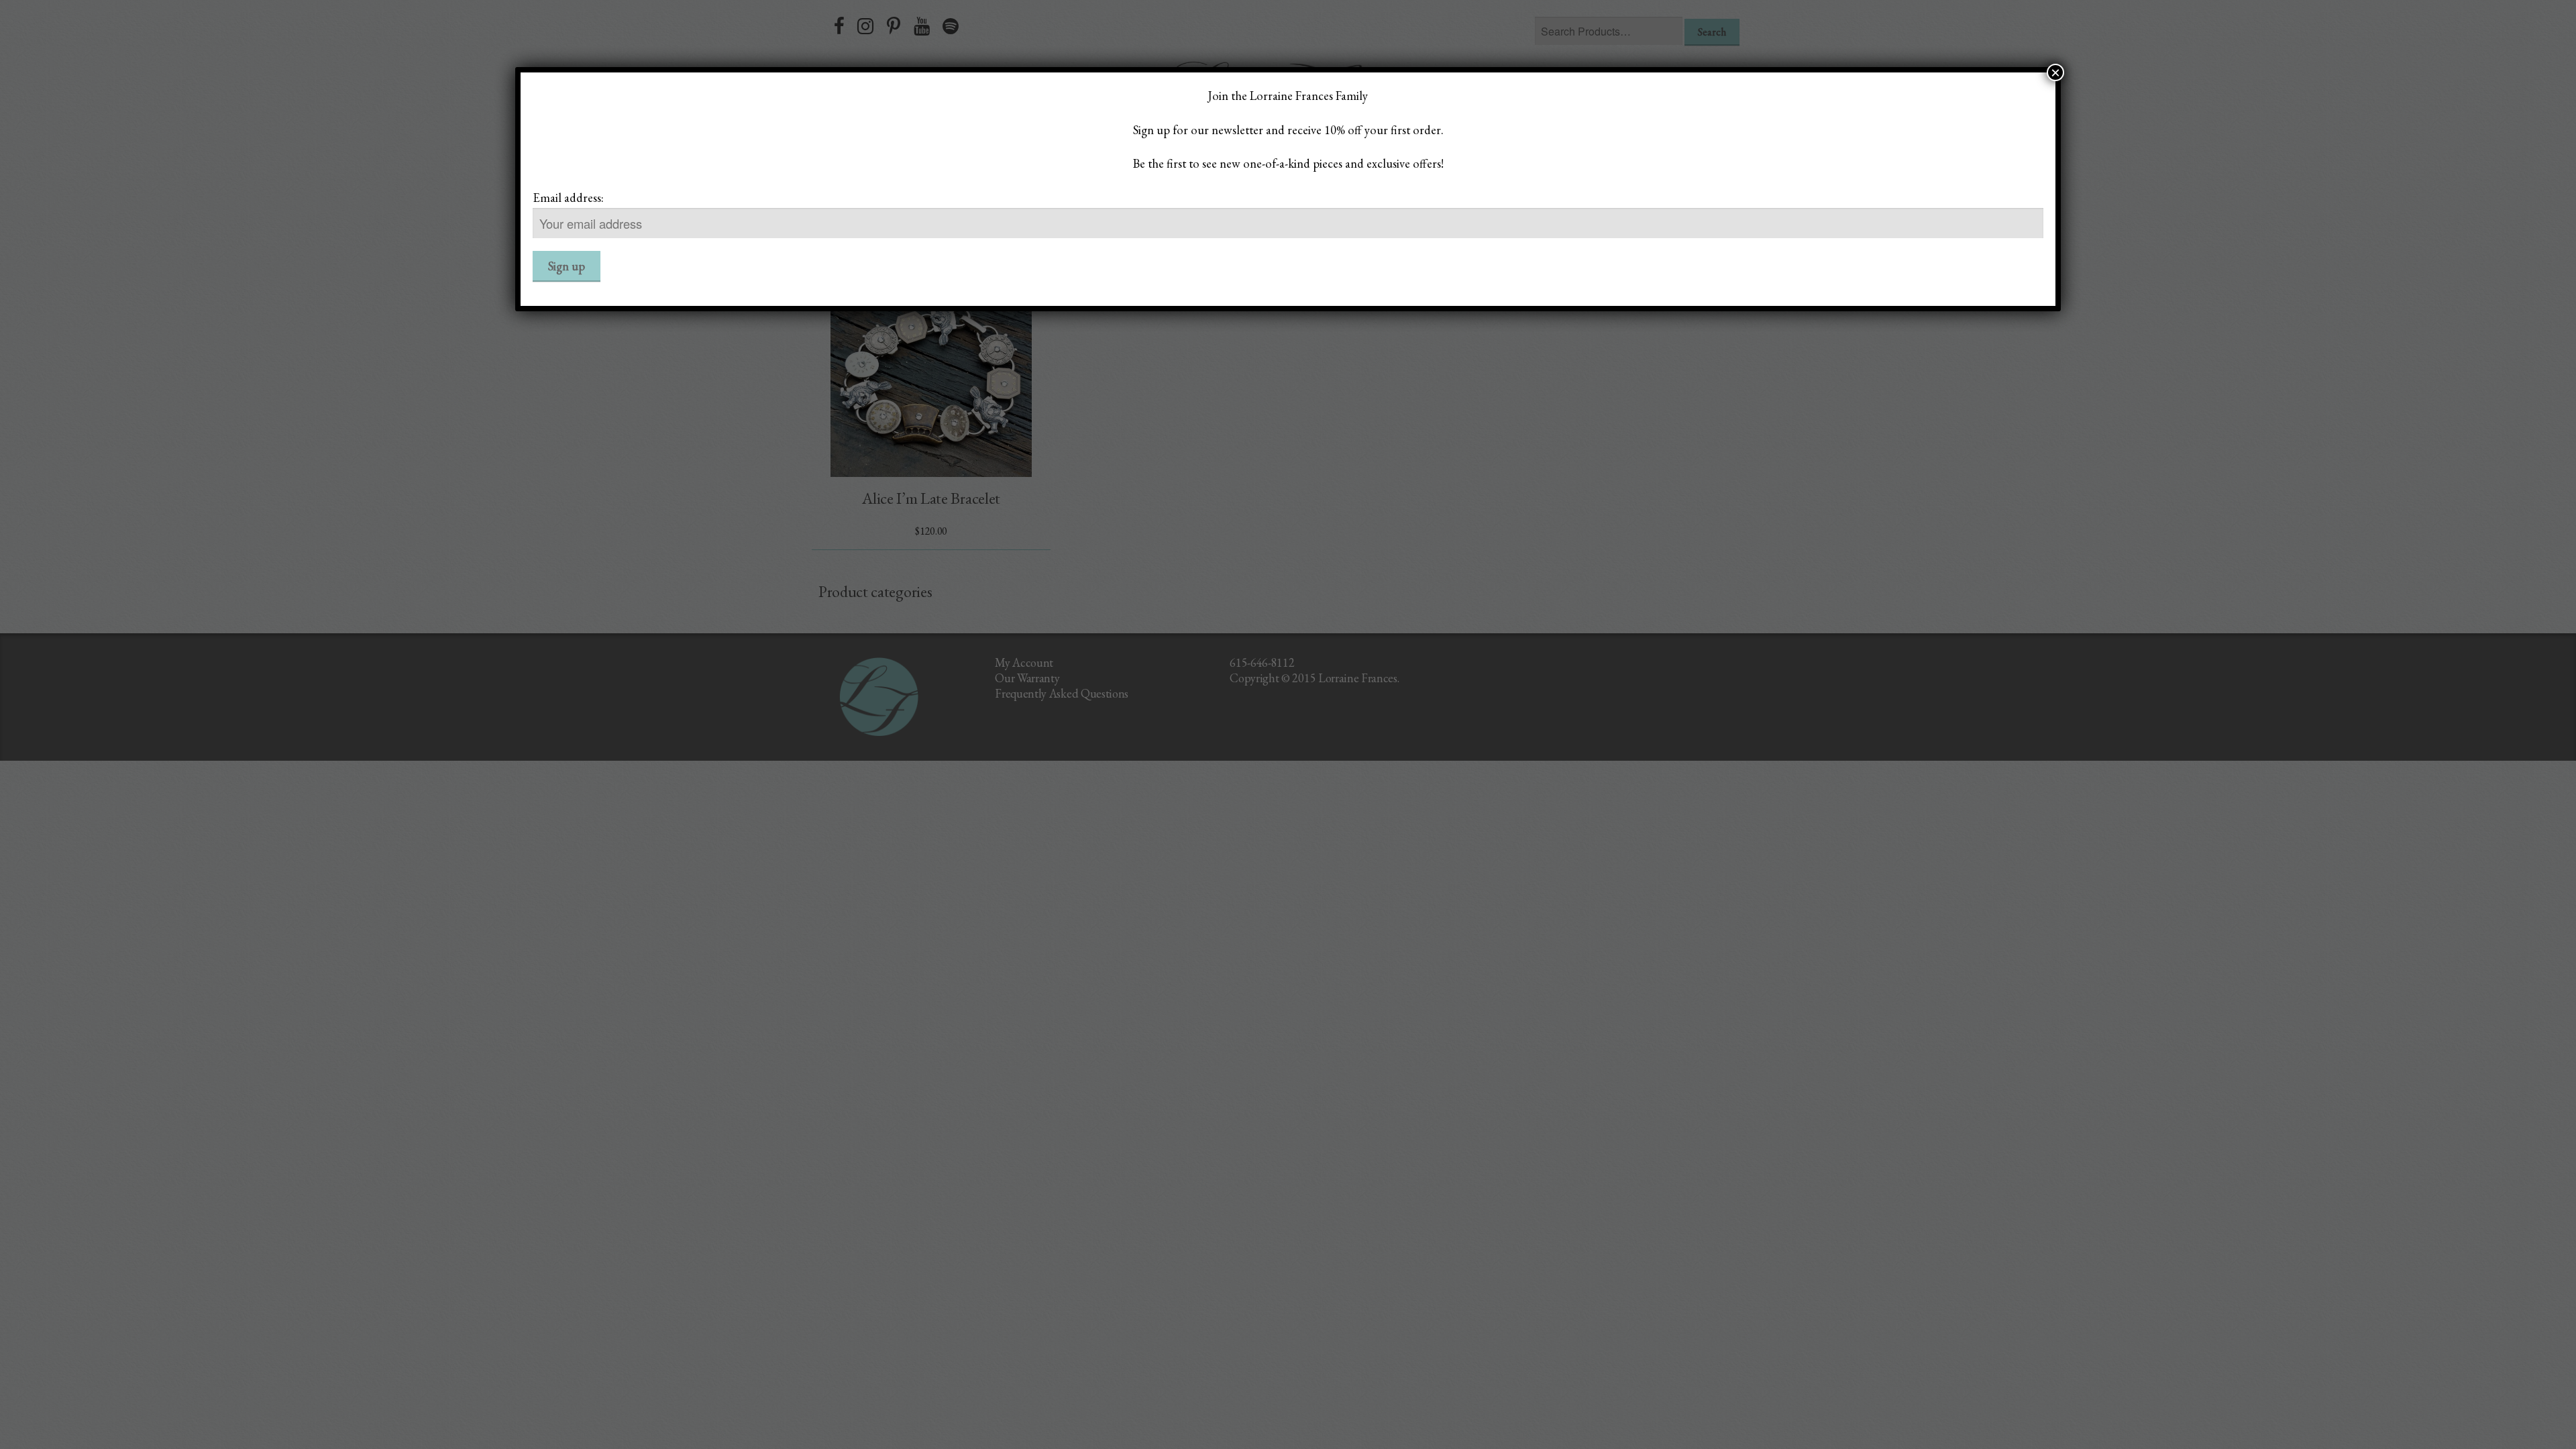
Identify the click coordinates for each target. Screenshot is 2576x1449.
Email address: (568, 197)
